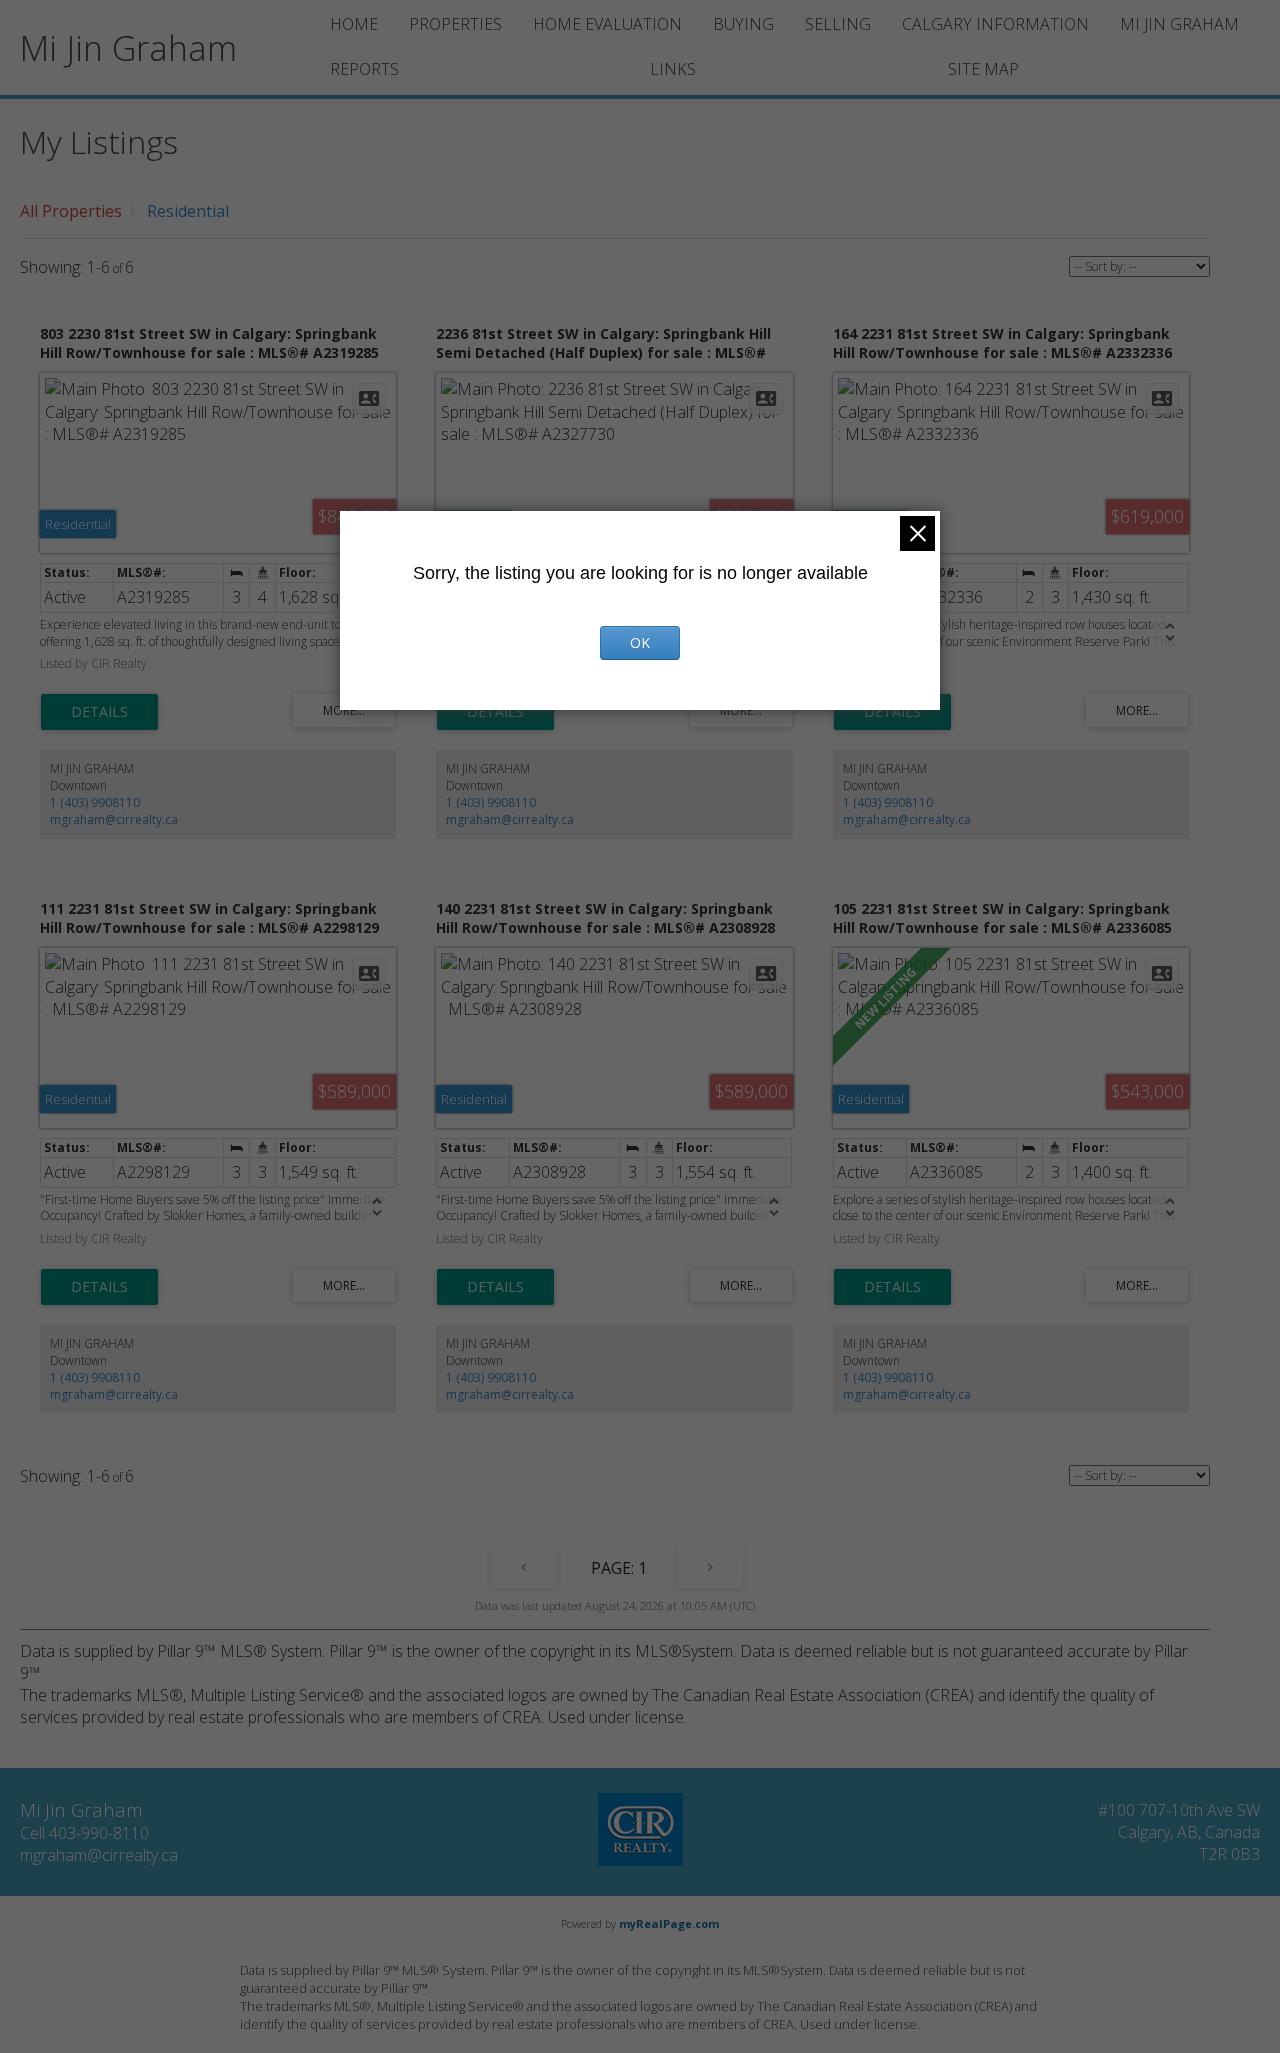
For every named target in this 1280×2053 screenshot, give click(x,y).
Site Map (983, 69)
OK (640, 642)
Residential (188, 211)
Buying (743, 24)
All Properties (71, 211)
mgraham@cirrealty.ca (114, 819)
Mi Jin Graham (1179, 24)
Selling (838, 24)
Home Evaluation (607, 24)
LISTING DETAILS (99, 712)
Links (673, 69)
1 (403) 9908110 (95, 802)
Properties (455, 24)
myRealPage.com (669, 1923)
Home (354, 24)
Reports (364, 69)
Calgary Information (995, 24)
